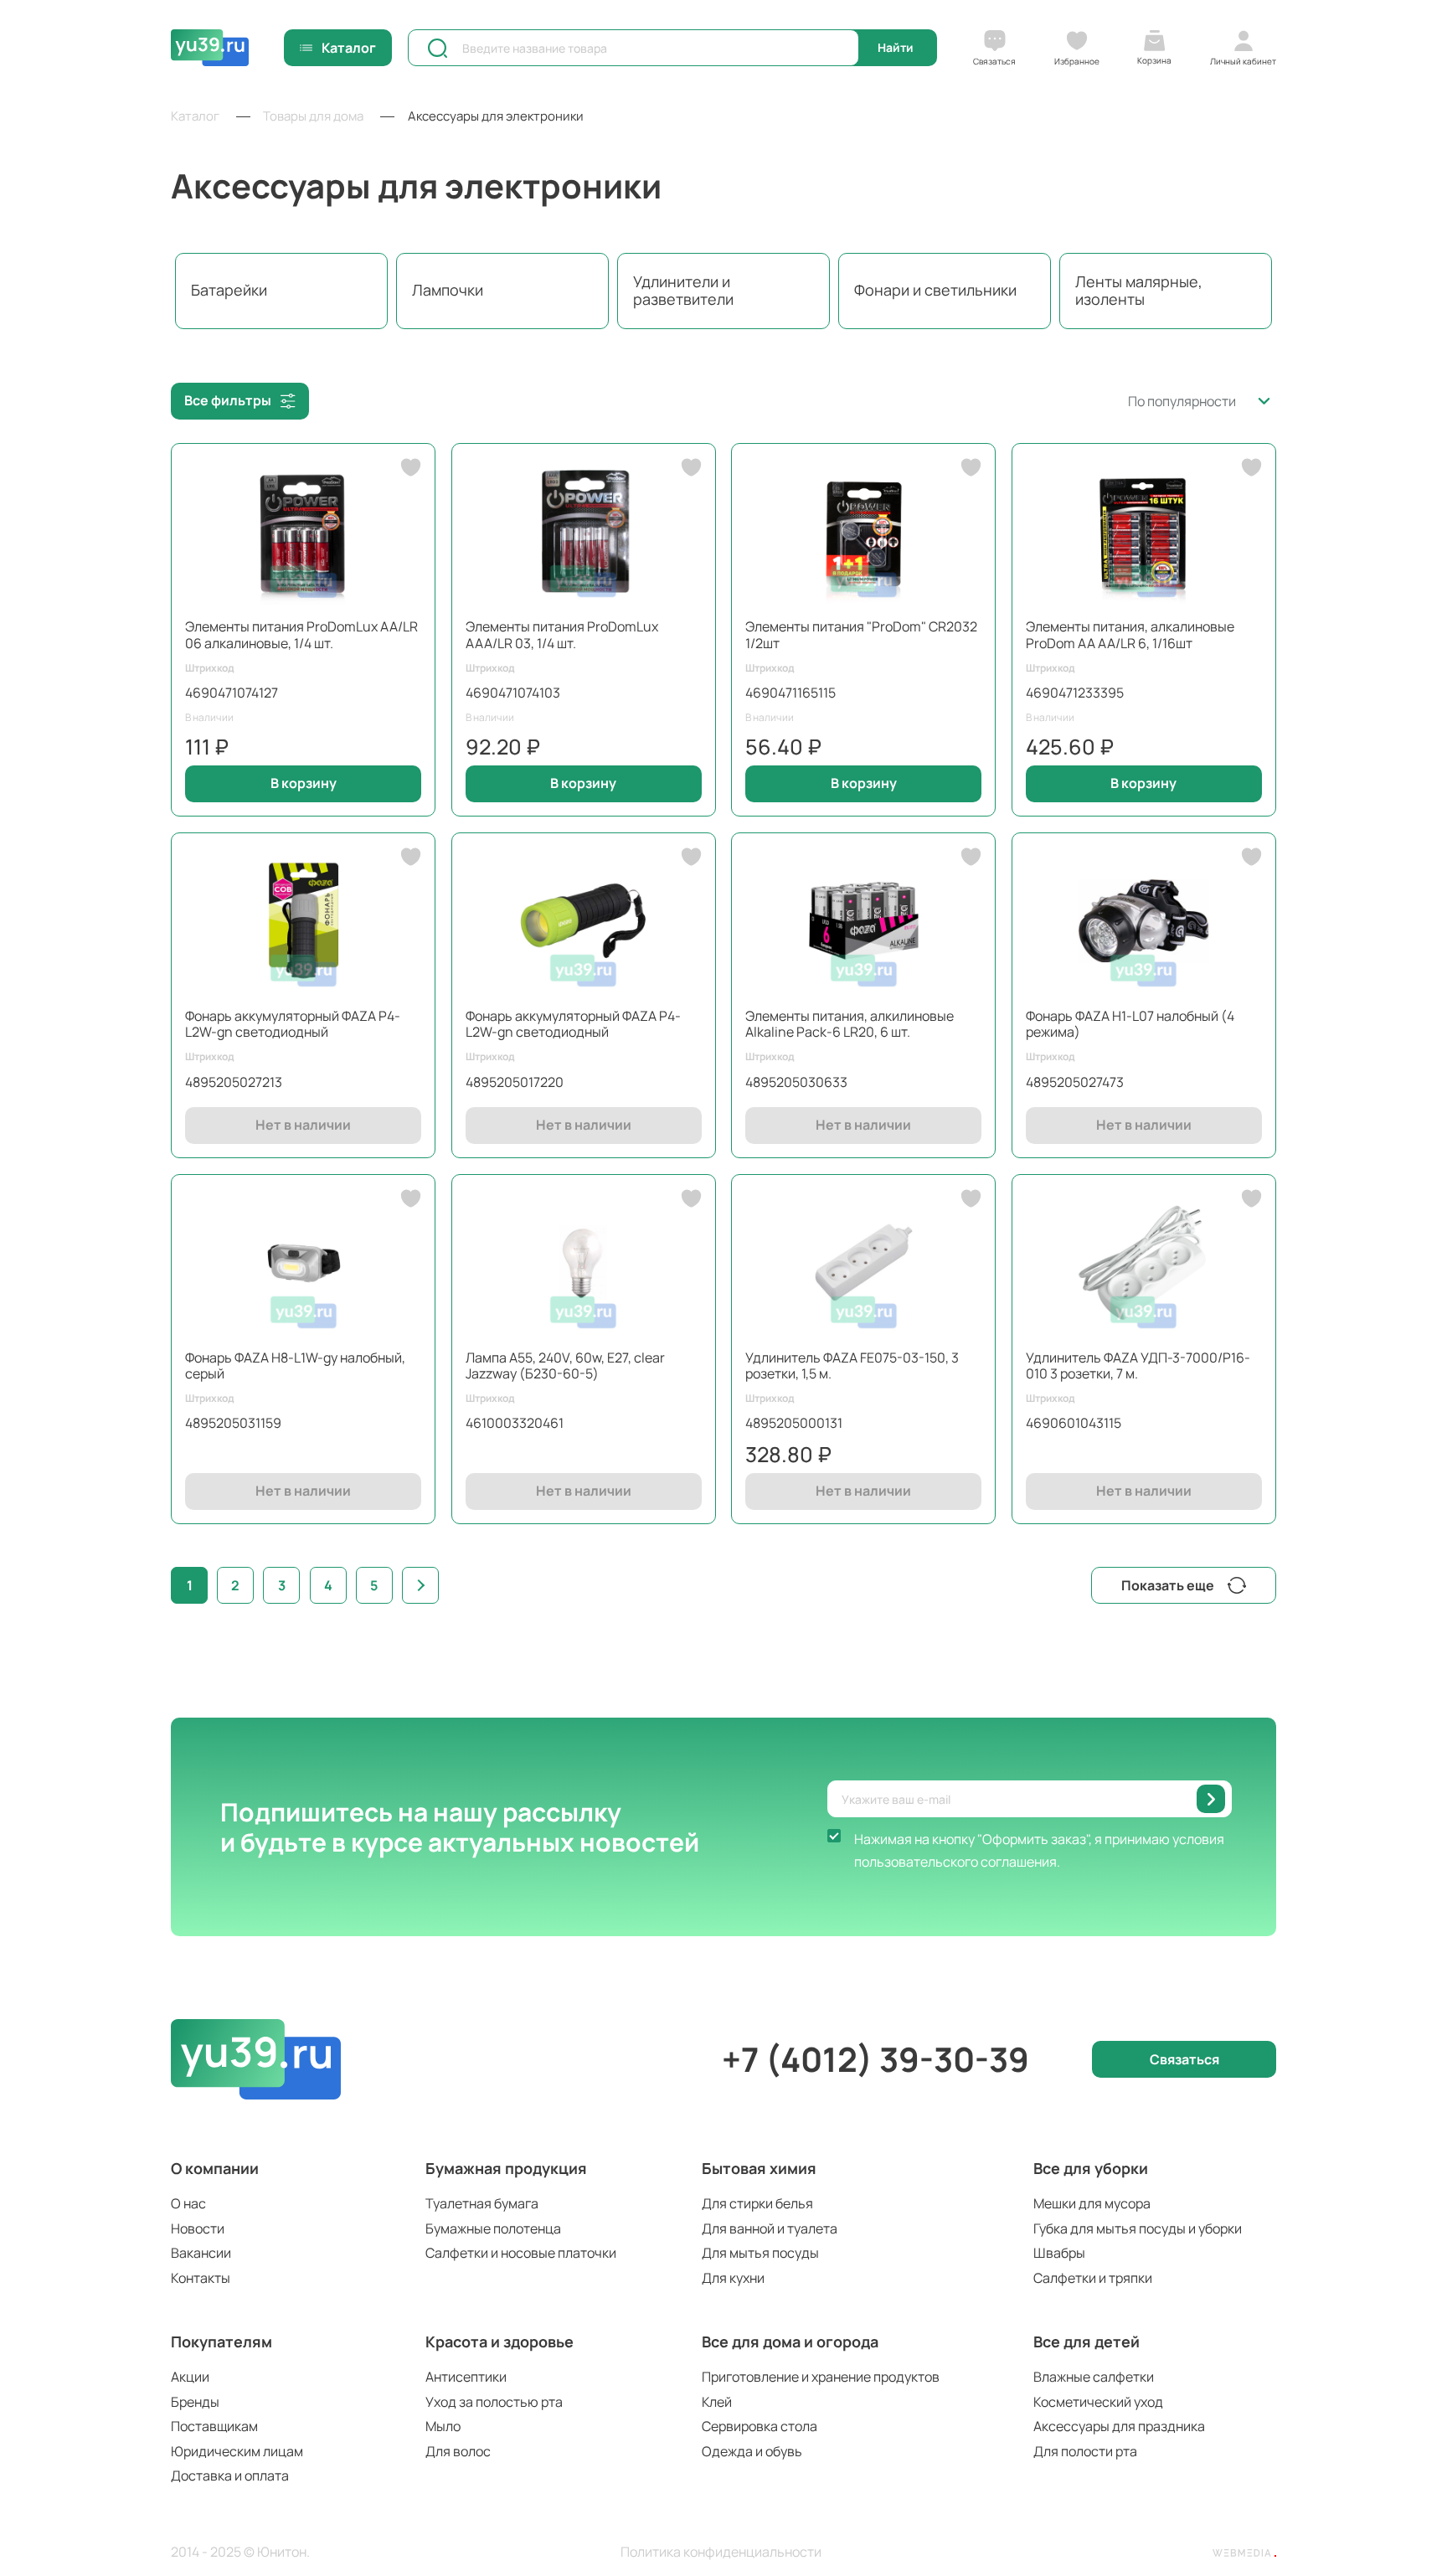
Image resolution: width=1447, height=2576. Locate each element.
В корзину (304, 783)
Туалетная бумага (482, 2203)
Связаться (1184, 2059)
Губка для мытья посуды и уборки (1138, 2228)
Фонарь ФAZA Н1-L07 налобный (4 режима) (1130, 1024)
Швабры (1059, 2253)
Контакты (201, 2278)
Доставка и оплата (230, 2476)
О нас (188, 2203)
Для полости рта (1085, 2451)
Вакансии (201, 2253)
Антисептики (466, 2377)
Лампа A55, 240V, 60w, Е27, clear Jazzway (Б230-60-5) (565, 1365)
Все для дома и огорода (790, 2342)
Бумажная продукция (506, 2168)
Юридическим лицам (237, 2451)
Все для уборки (1091, 2168)
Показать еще (1168, 1585)
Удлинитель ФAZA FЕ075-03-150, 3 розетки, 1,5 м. (852, 1365)
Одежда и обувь (752, 2451)
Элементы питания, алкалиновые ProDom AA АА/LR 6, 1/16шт (1130, 634)
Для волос (458, 2451)
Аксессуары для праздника (1119, 2426)
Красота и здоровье (499, 2342)
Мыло (443, 2426)
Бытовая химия (759, 2168)
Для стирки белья (757, 2203)
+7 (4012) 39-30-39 (875, 2059)
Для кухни (733, 2278)
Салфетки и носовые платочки (521, 2253)
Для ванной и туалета (770, 2228)
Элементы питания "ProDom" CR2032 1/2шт (861, 634)
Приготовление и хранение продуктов (821, 2377)
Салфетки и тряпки (1093, 2278)
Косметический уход (1098, 2402)
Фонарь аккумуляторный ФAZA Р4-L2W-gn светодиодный (293, 1024)
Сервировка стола (760, 2426)
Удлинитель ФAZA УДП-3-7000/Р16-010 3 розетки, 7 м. (1138, 1365)
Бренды (195, 2402)
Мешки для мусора (1092, 2203)
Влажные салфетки (1094, 2377)
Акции (190, 2377)
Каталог (349, 48)
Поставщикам (214, 2426)
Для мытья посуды (760, 2253)
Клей (717, 2402)
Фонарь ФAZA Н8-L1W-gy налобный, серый (295, 1365)
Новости (198, 2228)
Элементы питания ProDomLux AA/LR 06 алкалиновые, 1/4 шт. (301, 634)
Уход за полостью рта (494, 2402)
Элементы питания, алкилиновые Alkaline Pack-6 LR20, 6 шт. (850, 1024)
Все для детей (1087, 2342)
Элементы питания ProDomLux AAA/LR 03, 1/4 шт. (562, 634)
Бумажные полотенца (493, 2228)
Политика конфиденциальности (721, 2552)
